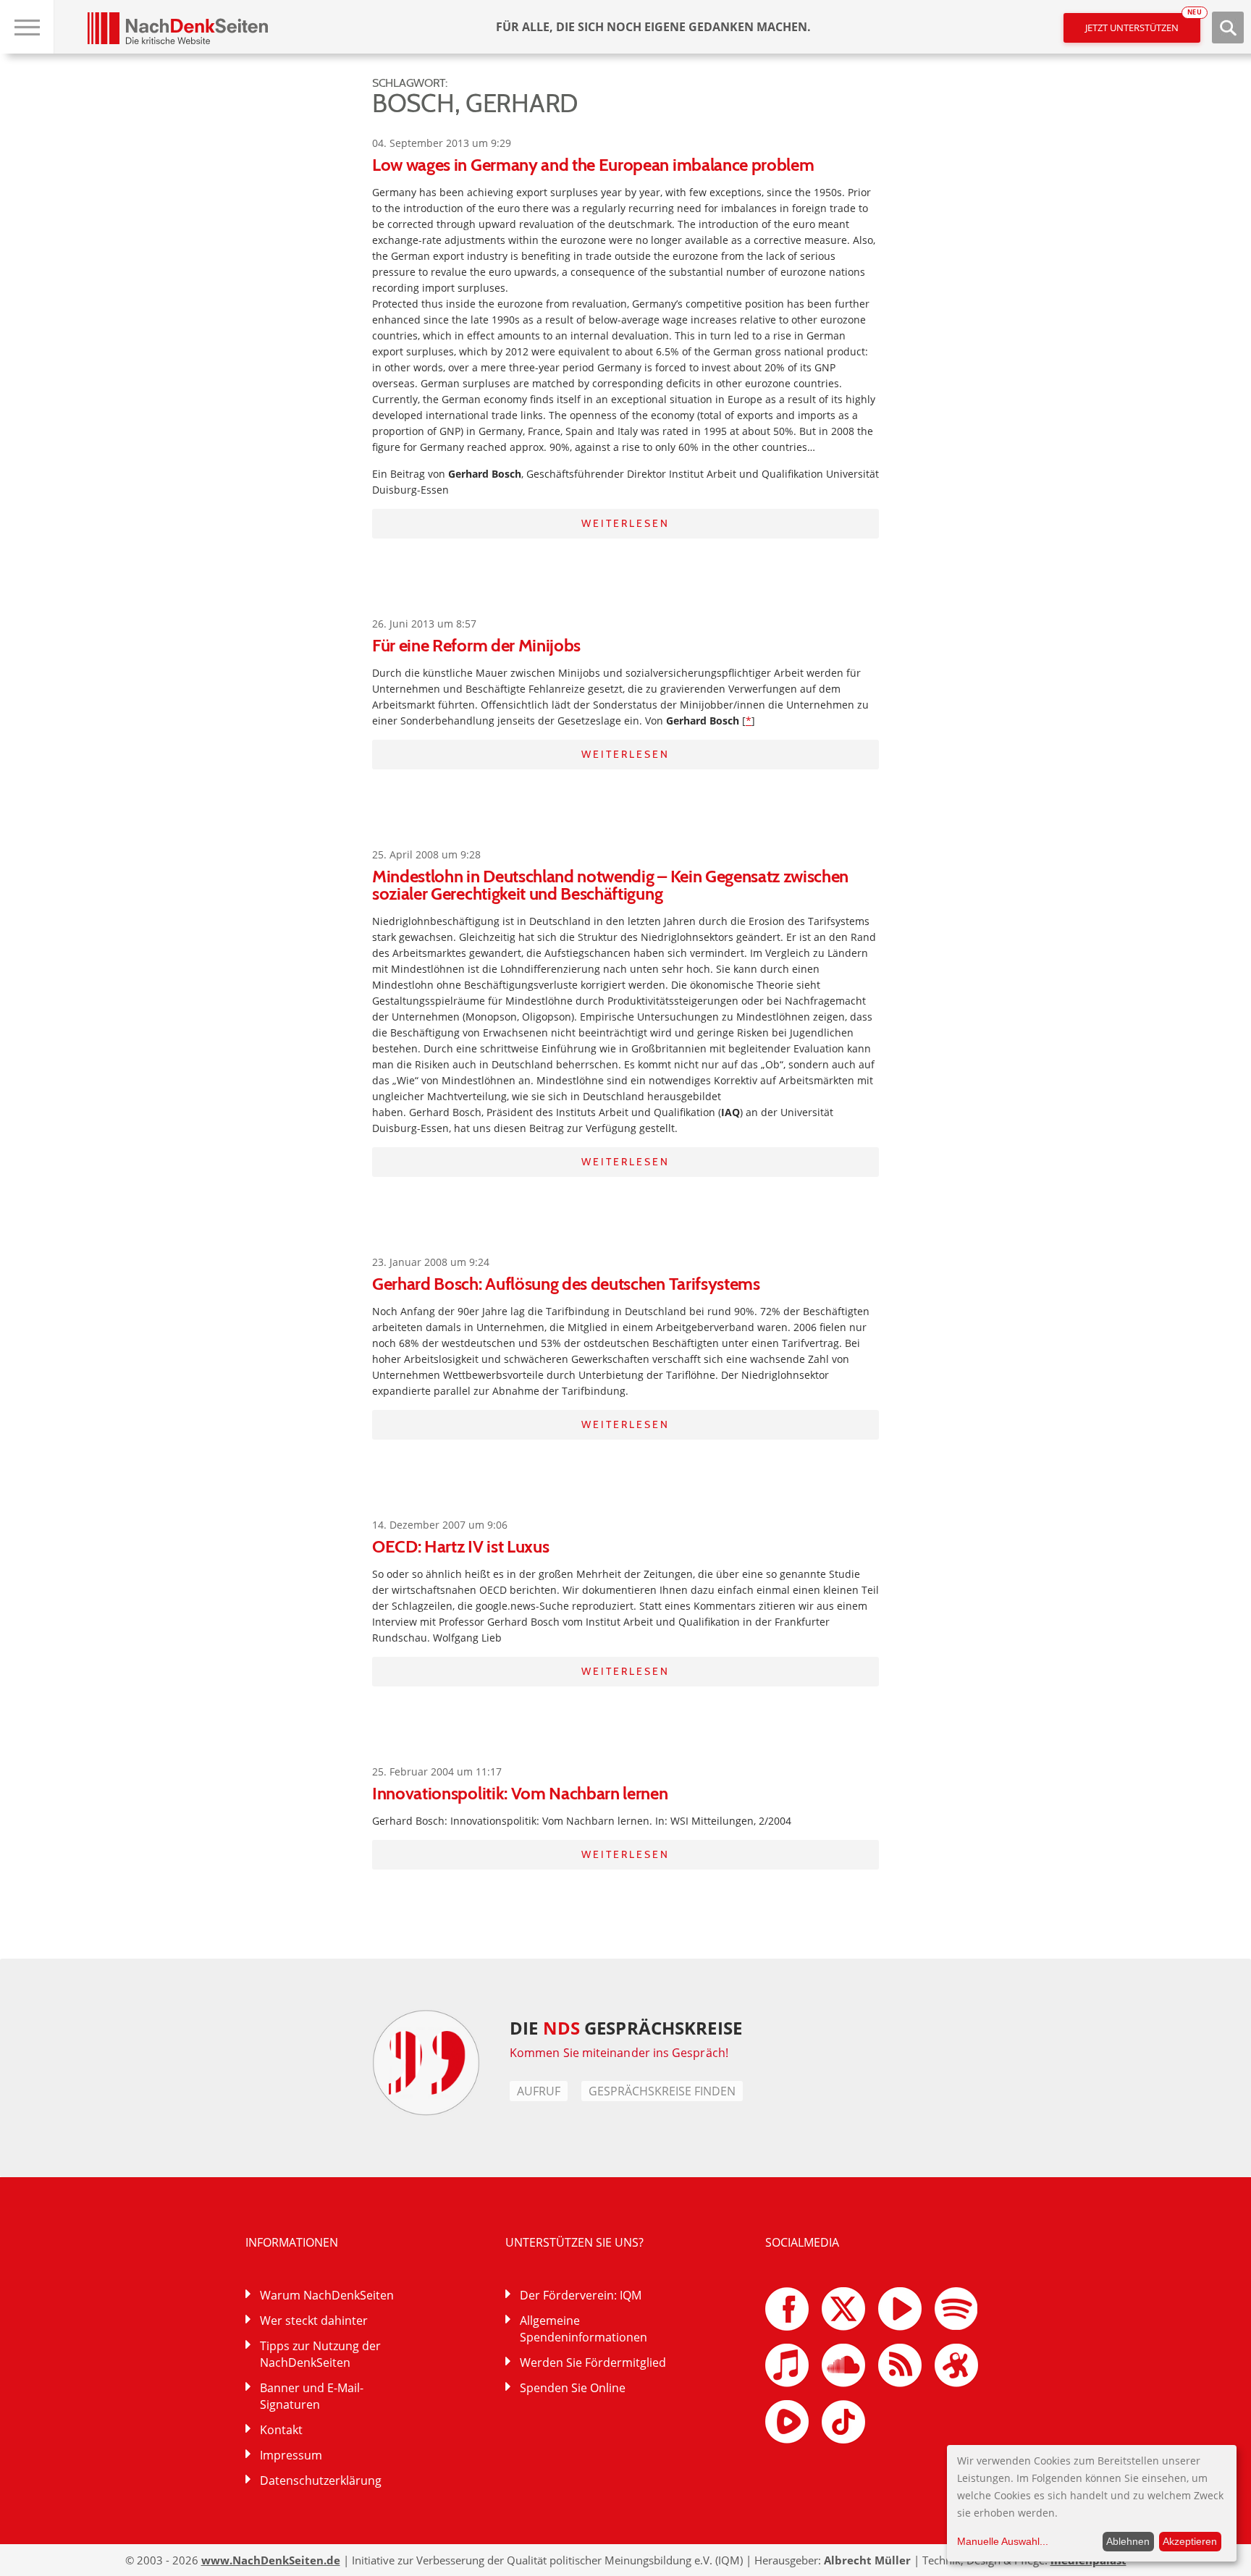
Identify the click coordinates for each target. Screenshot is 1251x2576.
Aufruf (539, 2091)
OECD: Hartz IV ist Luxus (460, 1546)
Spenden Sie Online (573, 2388)
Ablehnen (1128, 2541)
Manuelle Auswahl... (1003, 2541)
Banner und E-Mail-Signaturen (312, 2396)
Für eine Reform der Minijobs (476, 645)
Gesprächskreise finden (662, 2091)
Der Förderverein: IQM (581, 2295)
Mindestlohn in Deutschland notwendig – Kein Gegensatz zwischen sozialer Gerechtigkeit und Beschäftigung (610, 885)
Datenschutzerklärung (321, 2480)
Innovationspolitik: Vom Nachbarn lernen (520, 1793)
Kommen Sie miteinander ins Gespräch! (619, 2053)
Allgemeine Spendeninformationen (584, 2329)
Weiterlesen (625, 523)
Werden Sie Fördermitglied (593, 2362)
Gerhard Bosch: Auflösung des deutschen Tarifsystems (566, 1284)
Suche (1228, 28)
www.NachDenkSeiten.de (271, 2560)
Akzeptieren (1190, 2541)
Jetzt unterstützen (1143, 24)
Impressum (291, 2455)
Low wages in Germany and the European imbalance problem (593, 165)
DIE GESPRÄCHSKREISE (626, 2028)
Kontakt (281, 2430)
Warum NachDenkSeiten (327, 2295)
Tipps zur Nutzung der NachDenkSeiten (320, 2354)
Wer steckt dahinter (314, 2320)
